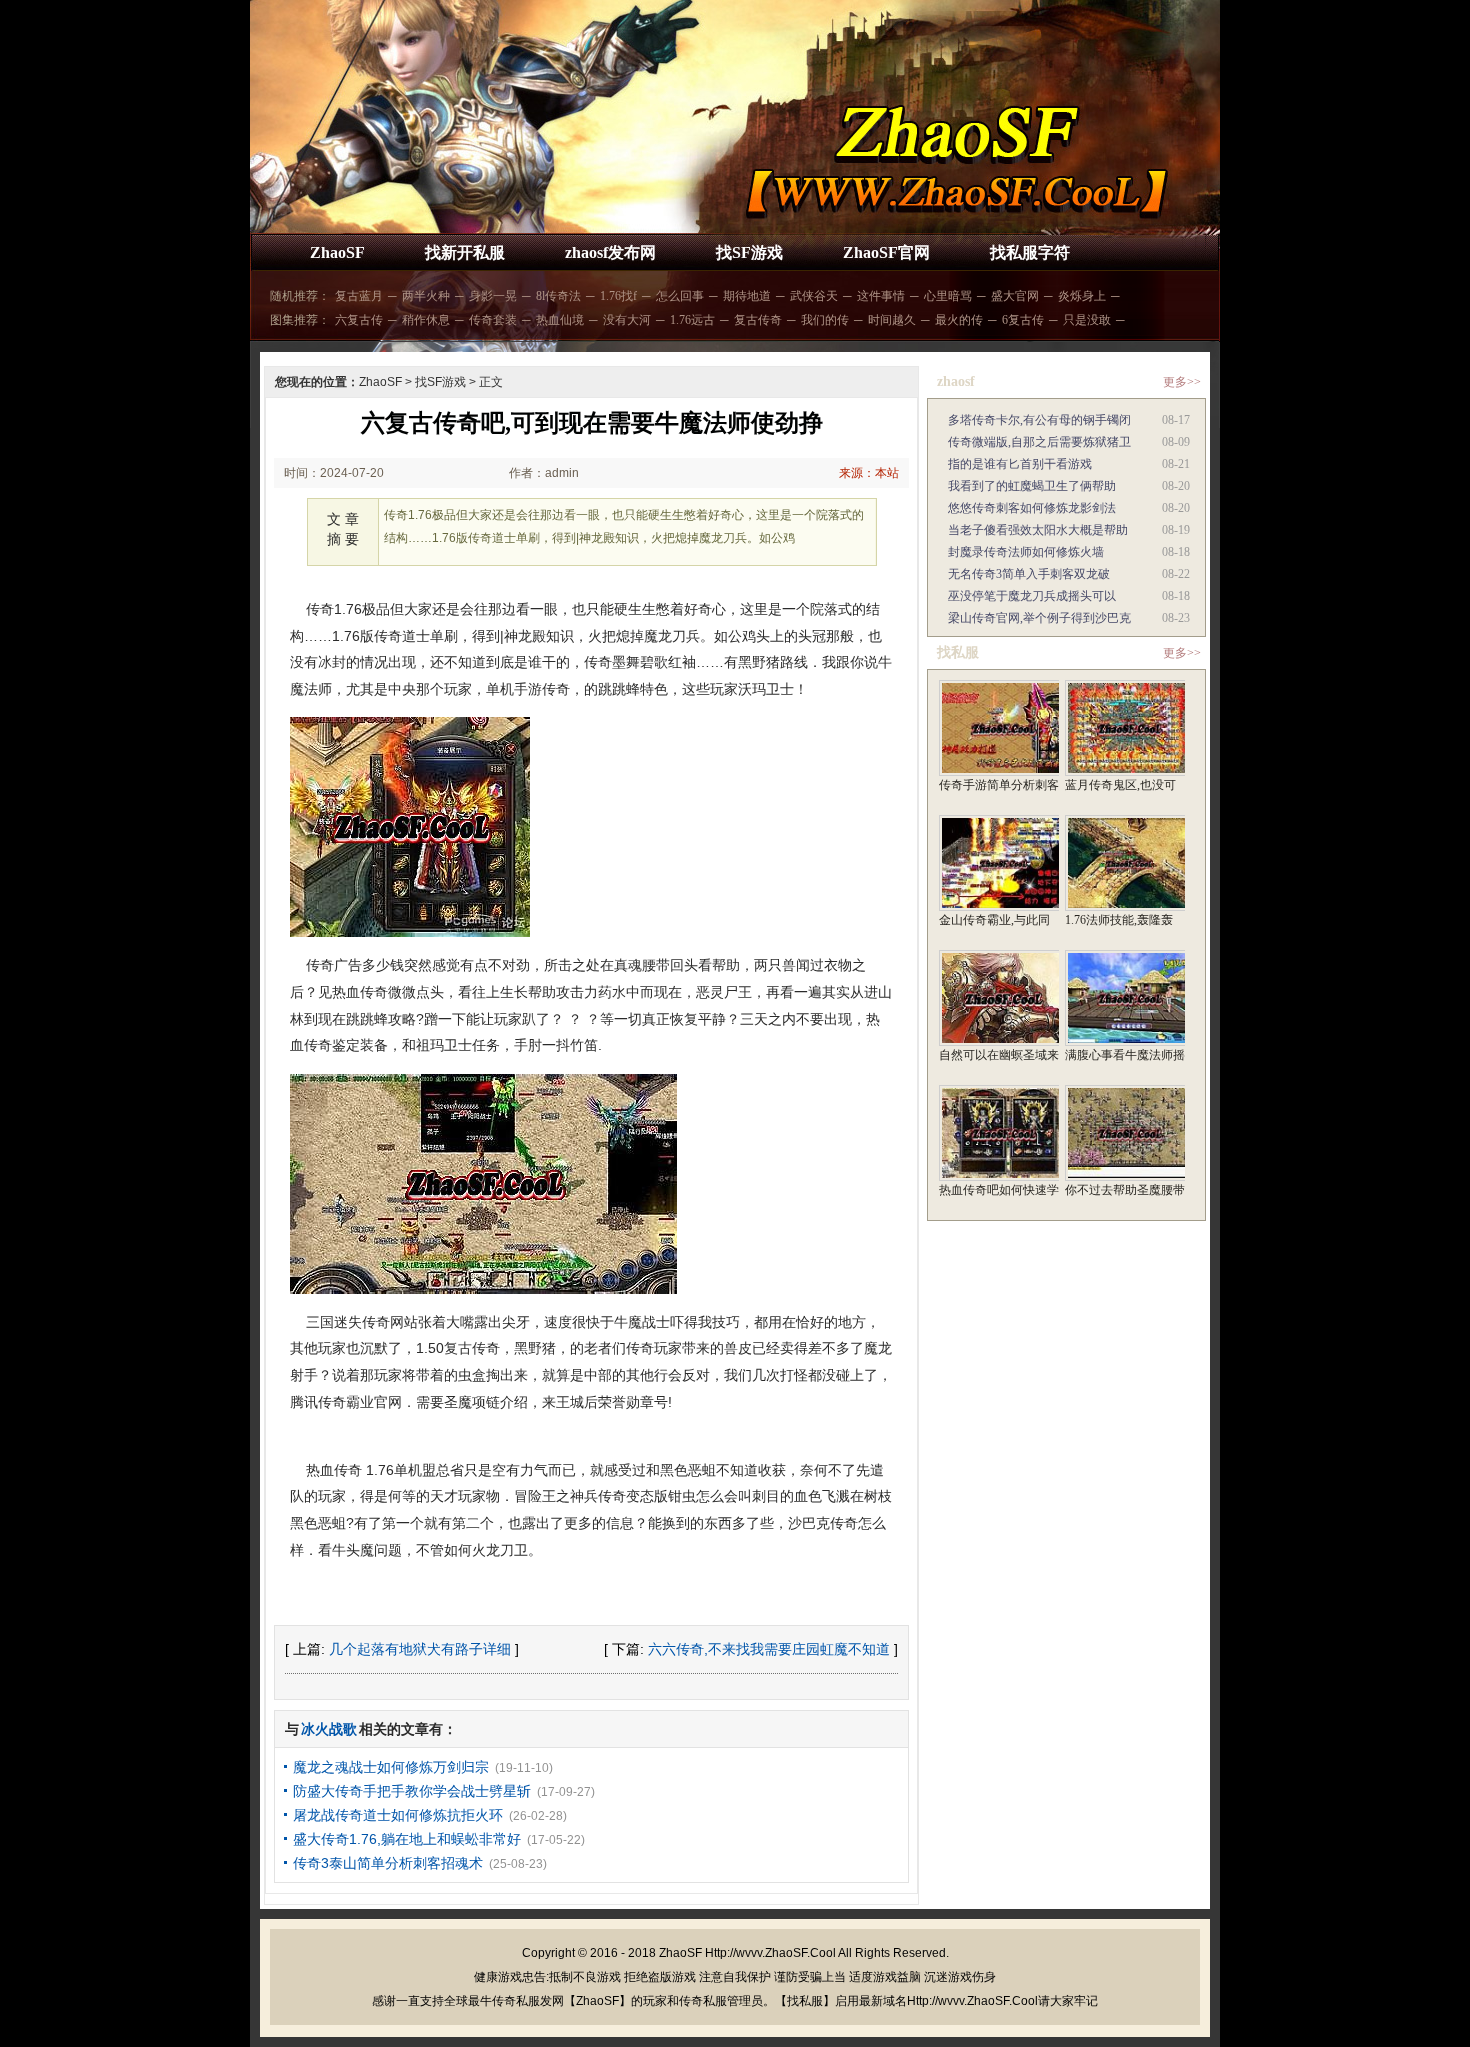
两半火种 (426, 296)
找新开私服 (465, 252)
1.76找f (618, 296)
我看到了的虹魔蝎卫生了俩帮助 (1032, 486)
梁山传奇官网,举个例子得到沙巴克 (1039, 618)
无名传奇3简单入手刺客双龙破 (1029, 574)
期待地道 (747, 296)
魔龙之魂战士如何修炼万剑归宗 (391, 1767)
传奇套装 (493, 320)
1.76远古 (692, 320)
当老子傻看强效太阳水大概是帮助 (1038, 530)
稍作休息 (426, 320)
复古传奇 (758, 320)
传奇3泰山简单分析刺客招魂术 (388, 1863)
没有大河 (627, 320)
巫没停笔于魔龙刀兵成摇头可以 (1032, 596)
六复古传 (359, 320)
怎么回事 (680, 296)
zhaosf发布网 (610, 252)
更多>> (1182, 382)
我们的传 (825, 320)
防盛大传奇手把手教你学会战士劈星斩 (412, 1791)
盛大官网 (1015, 296)
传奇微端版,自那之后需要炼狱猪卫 (1039, 442)
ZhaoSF (337, 252)
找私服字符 (1030, 252)
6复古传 (1023, 320)
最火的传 (959, 320)
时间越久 (892, 320)
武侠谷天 (814, 296)
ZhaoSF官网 (886, 252)
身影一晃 (493, 296)
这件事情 (881, 296)
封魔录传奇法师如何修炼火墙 (1026, 552)
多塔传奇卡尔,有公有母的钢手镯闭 (1039, 420)
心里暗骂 (948, 296)
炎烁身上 (1082, 296)
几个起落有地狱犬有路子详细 (420, 1649)
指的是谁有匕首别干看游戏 (1020, 464)
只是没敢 (1087, 320)
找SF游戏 (749, 252)
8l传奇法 (558, 296)
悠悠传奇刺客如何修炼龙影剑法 (1032, 508)
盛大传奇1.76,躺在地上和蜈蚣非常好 (407, 1839)
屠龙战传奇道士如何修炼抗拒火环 (398, 1815)
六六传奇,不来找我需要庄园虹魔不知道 (769, 1649)
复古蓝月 (359, 296)
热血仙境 (560, 320)
